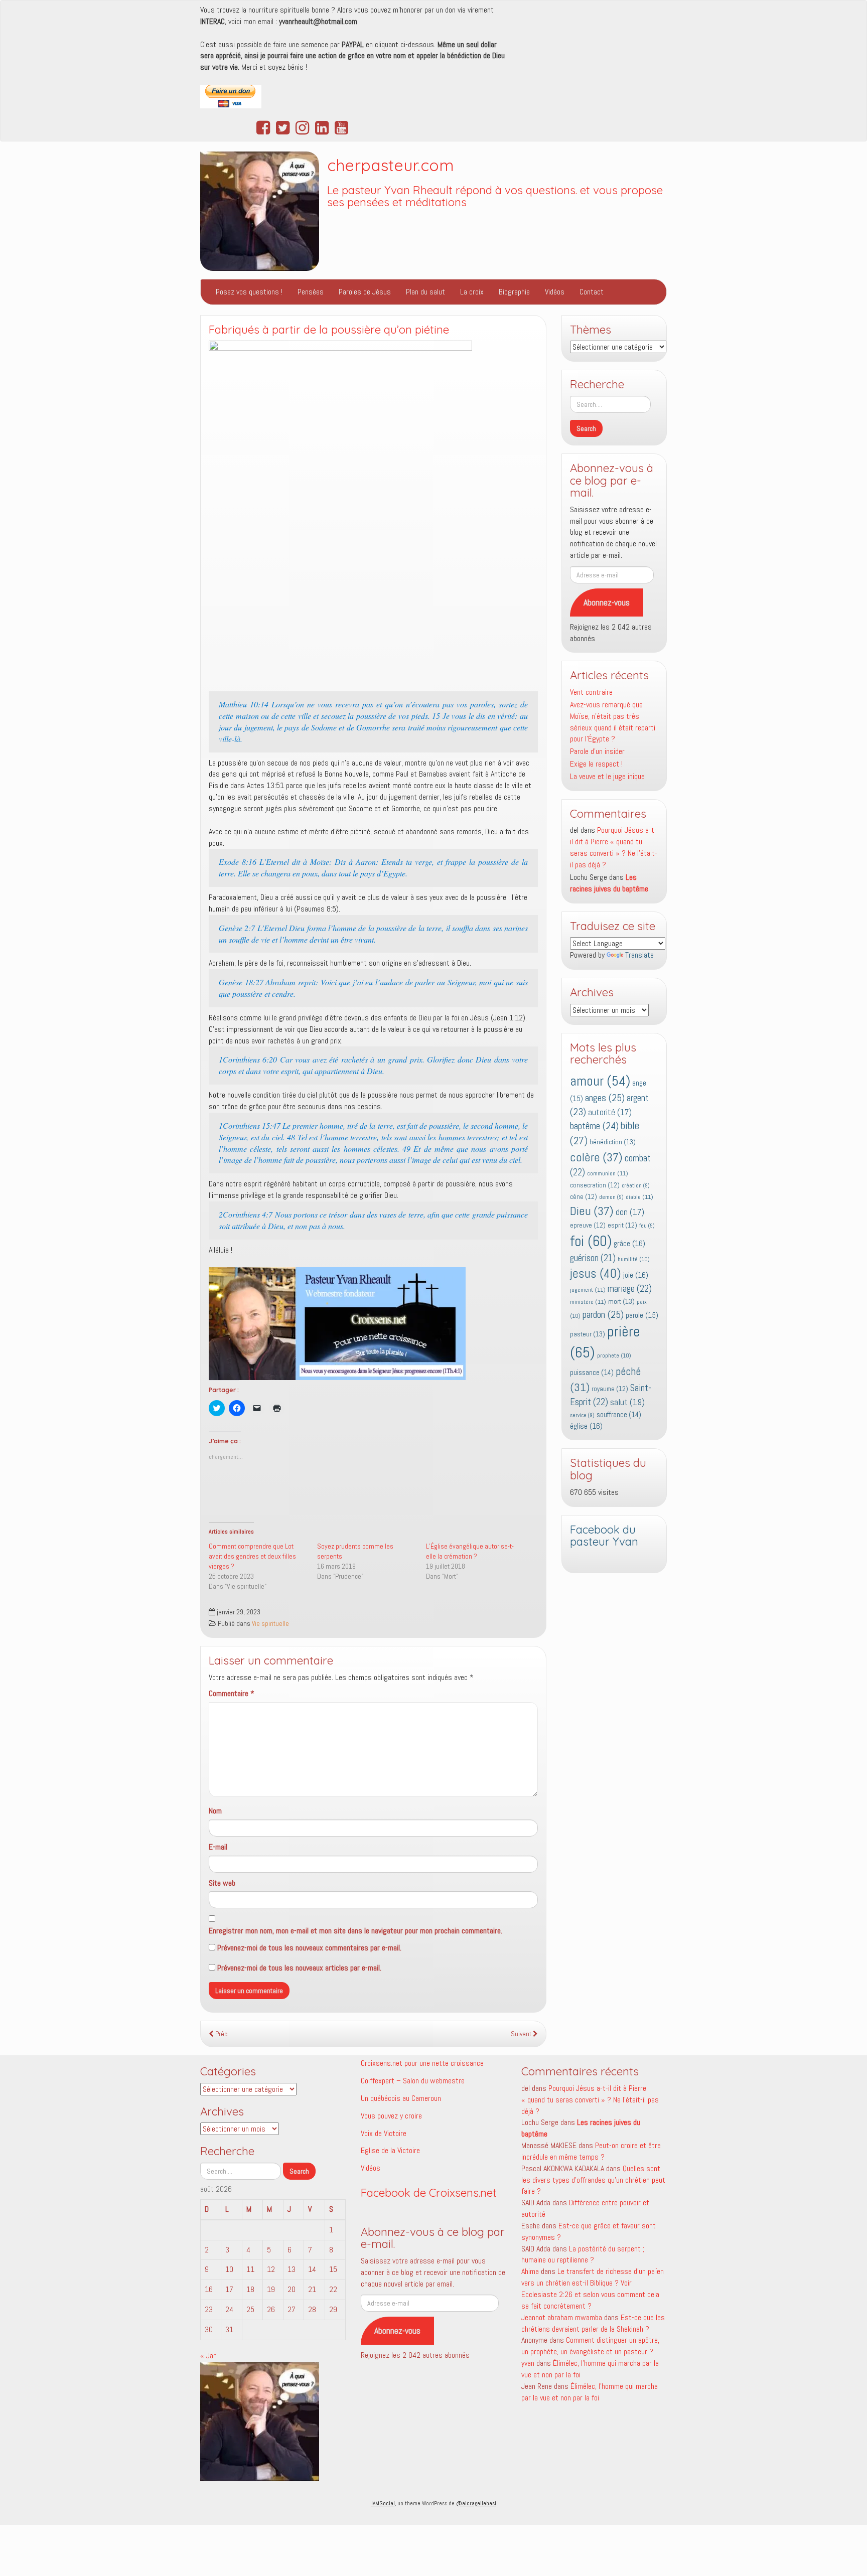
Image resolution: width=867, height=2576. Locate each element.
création (636, 1186)
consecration (595, 1185)
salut (627, 1402)
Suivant (522, 2034)
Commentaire (232, 1693)
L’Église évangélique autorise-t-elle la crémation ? (470, 1551)
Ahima (530, 2271)
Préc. (221, 2034)
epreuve (588, 1225)
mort (621, 1301)
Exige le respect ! (596, 764)
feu (647, 1226)
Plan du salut (425, 292)
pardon (603, 1314)
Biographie (514, 292)
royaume (610, 1389)
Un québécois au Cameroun (401, 2098)
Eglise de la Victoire (390, 2150)
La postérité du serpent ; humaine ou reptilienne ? (583, 2254)
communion (608, 1173)
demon (611, 1197)
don (630, 1212)
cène (584, 1197)
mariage (630, 1289)
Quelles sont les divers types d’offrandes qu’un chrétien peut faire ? (593, 2180)
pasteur (588, 1334)
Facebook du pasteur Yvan (604, 1536)
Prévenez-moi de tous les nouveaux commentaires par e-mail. (309, 1948)
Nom (215, 1811)
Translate (639, 955)
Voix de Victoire (384, 2133)
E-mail (218, 1847)
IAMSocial (383, 2503)
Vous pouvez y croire (391, 2116)
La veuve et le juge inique (607, 776)
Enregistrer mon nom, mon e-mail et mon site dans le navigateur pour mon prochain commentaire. (355, 1931)
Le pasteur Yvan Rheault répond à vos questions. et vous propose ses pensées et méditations (495, 196)
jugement (588, 1290)
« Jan (208, 2356)
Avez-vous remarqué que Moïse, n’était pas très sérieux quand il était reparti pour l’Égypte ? (613, 722)
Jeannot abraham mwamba (562, 2317)
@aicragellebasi (476, 2503)
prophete (614, 1355)
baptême (594, 1126)
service (582, 1415)
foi (591, 1241)
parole (642, 1315)
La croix (472, 292)
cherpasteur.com (391, 165)
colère (596, 1157)
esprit (622, 1225)
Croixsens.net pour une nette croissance (422, 2063)
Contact (592, 292)
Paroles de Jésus (365, 292)
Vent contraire (591, 692)
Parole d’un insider (597, 751)
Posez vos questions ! (249, 292)
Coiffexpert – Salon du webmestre (413, 2081)
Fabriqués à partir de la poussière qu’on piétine (329, 330)
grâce (629, 1243)
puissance (592, 1373)
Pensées (311, 292)
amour (600, 1081)
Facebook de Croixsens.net (429, 2193)
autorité (610, 1112)
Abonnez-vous (607, 602)
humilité (634, 1259)
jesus (596, 1273)
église (586, 1426)
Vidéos (555, 292)
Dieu (592, 1211)
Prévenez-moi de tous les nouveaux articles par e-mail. (299, 1968)
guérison (593, 1258)
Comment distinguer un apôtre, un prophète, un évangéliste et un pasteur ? (590, 2346)
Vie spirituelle (270, 1624)
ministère (588, 1302)
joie (636, 1275)
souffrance (619, 1415)
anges (605, 1098)
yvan (528, 2363)
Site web (222, 1883)
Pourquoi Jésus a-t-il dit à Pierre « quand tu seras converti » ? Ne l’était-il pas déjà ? (614, 847)
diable (639, 1197)
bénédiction (613, 1142)
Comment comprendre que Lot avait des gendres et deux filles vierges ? (252, 1556)
